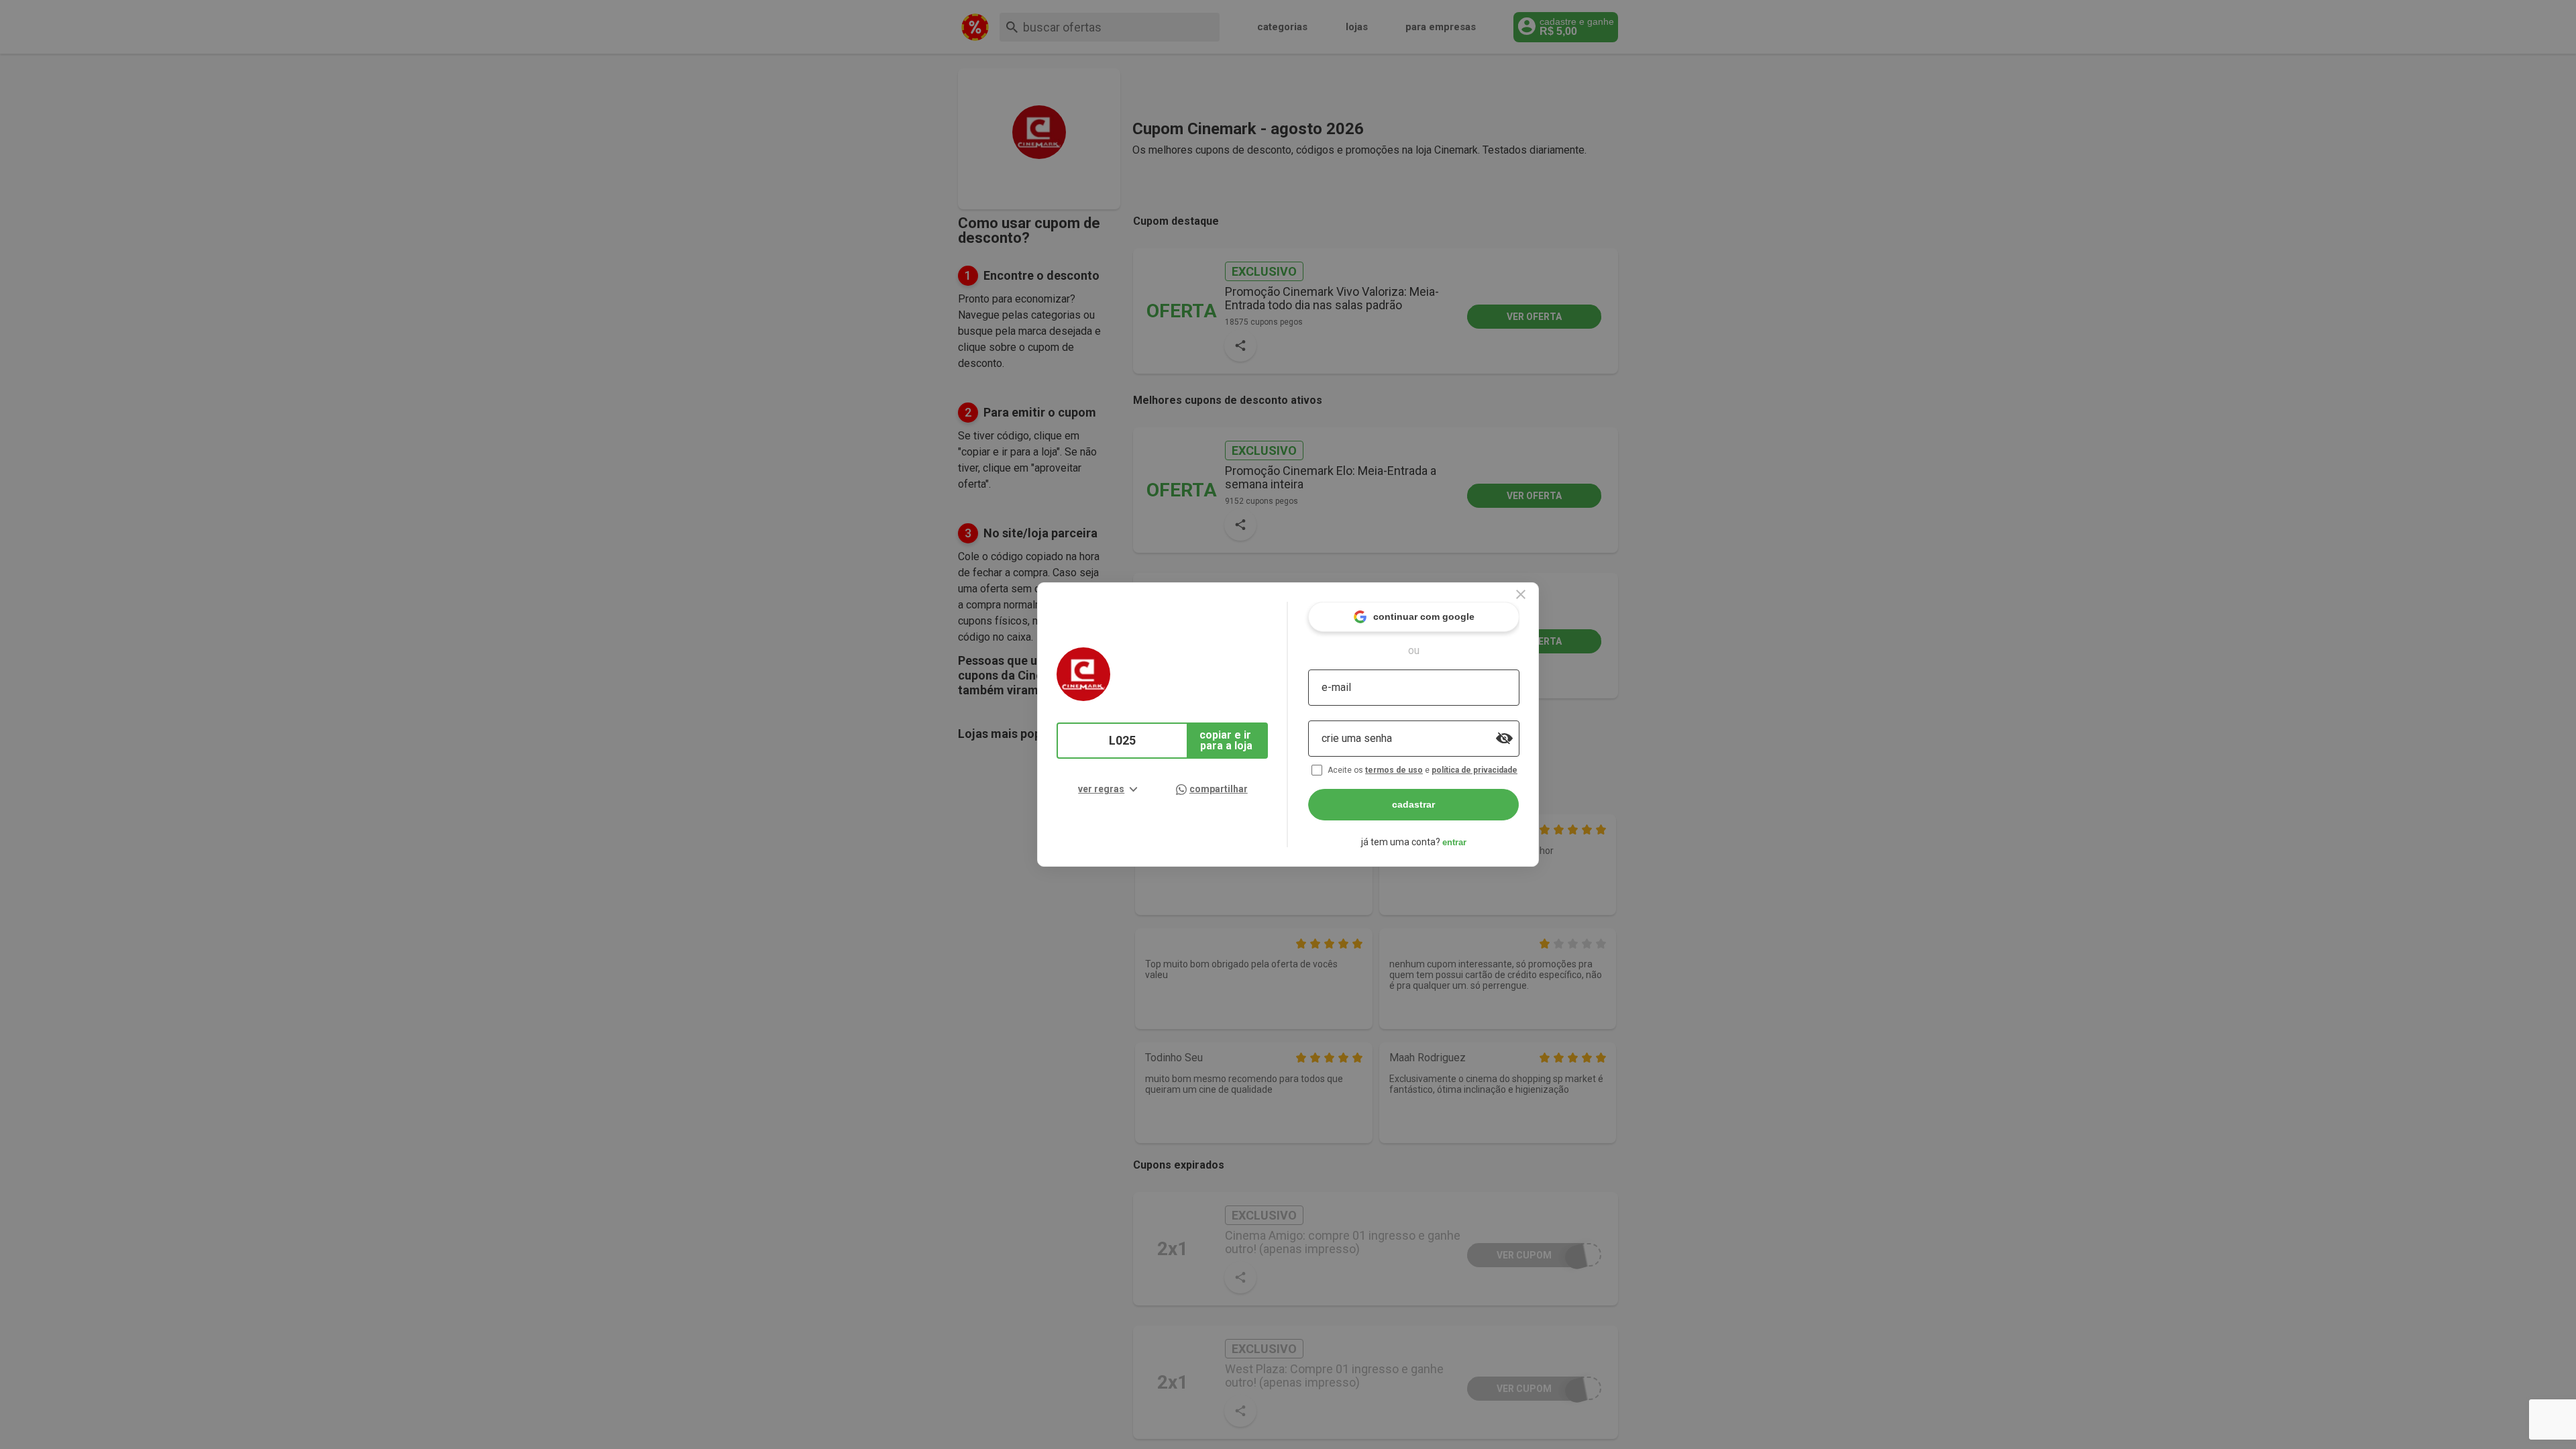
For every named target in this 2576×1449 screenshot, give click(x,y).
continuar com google (1424, 616)
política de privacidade (1474, 770)
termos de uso (1394, 770)
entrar (1454, 842)
